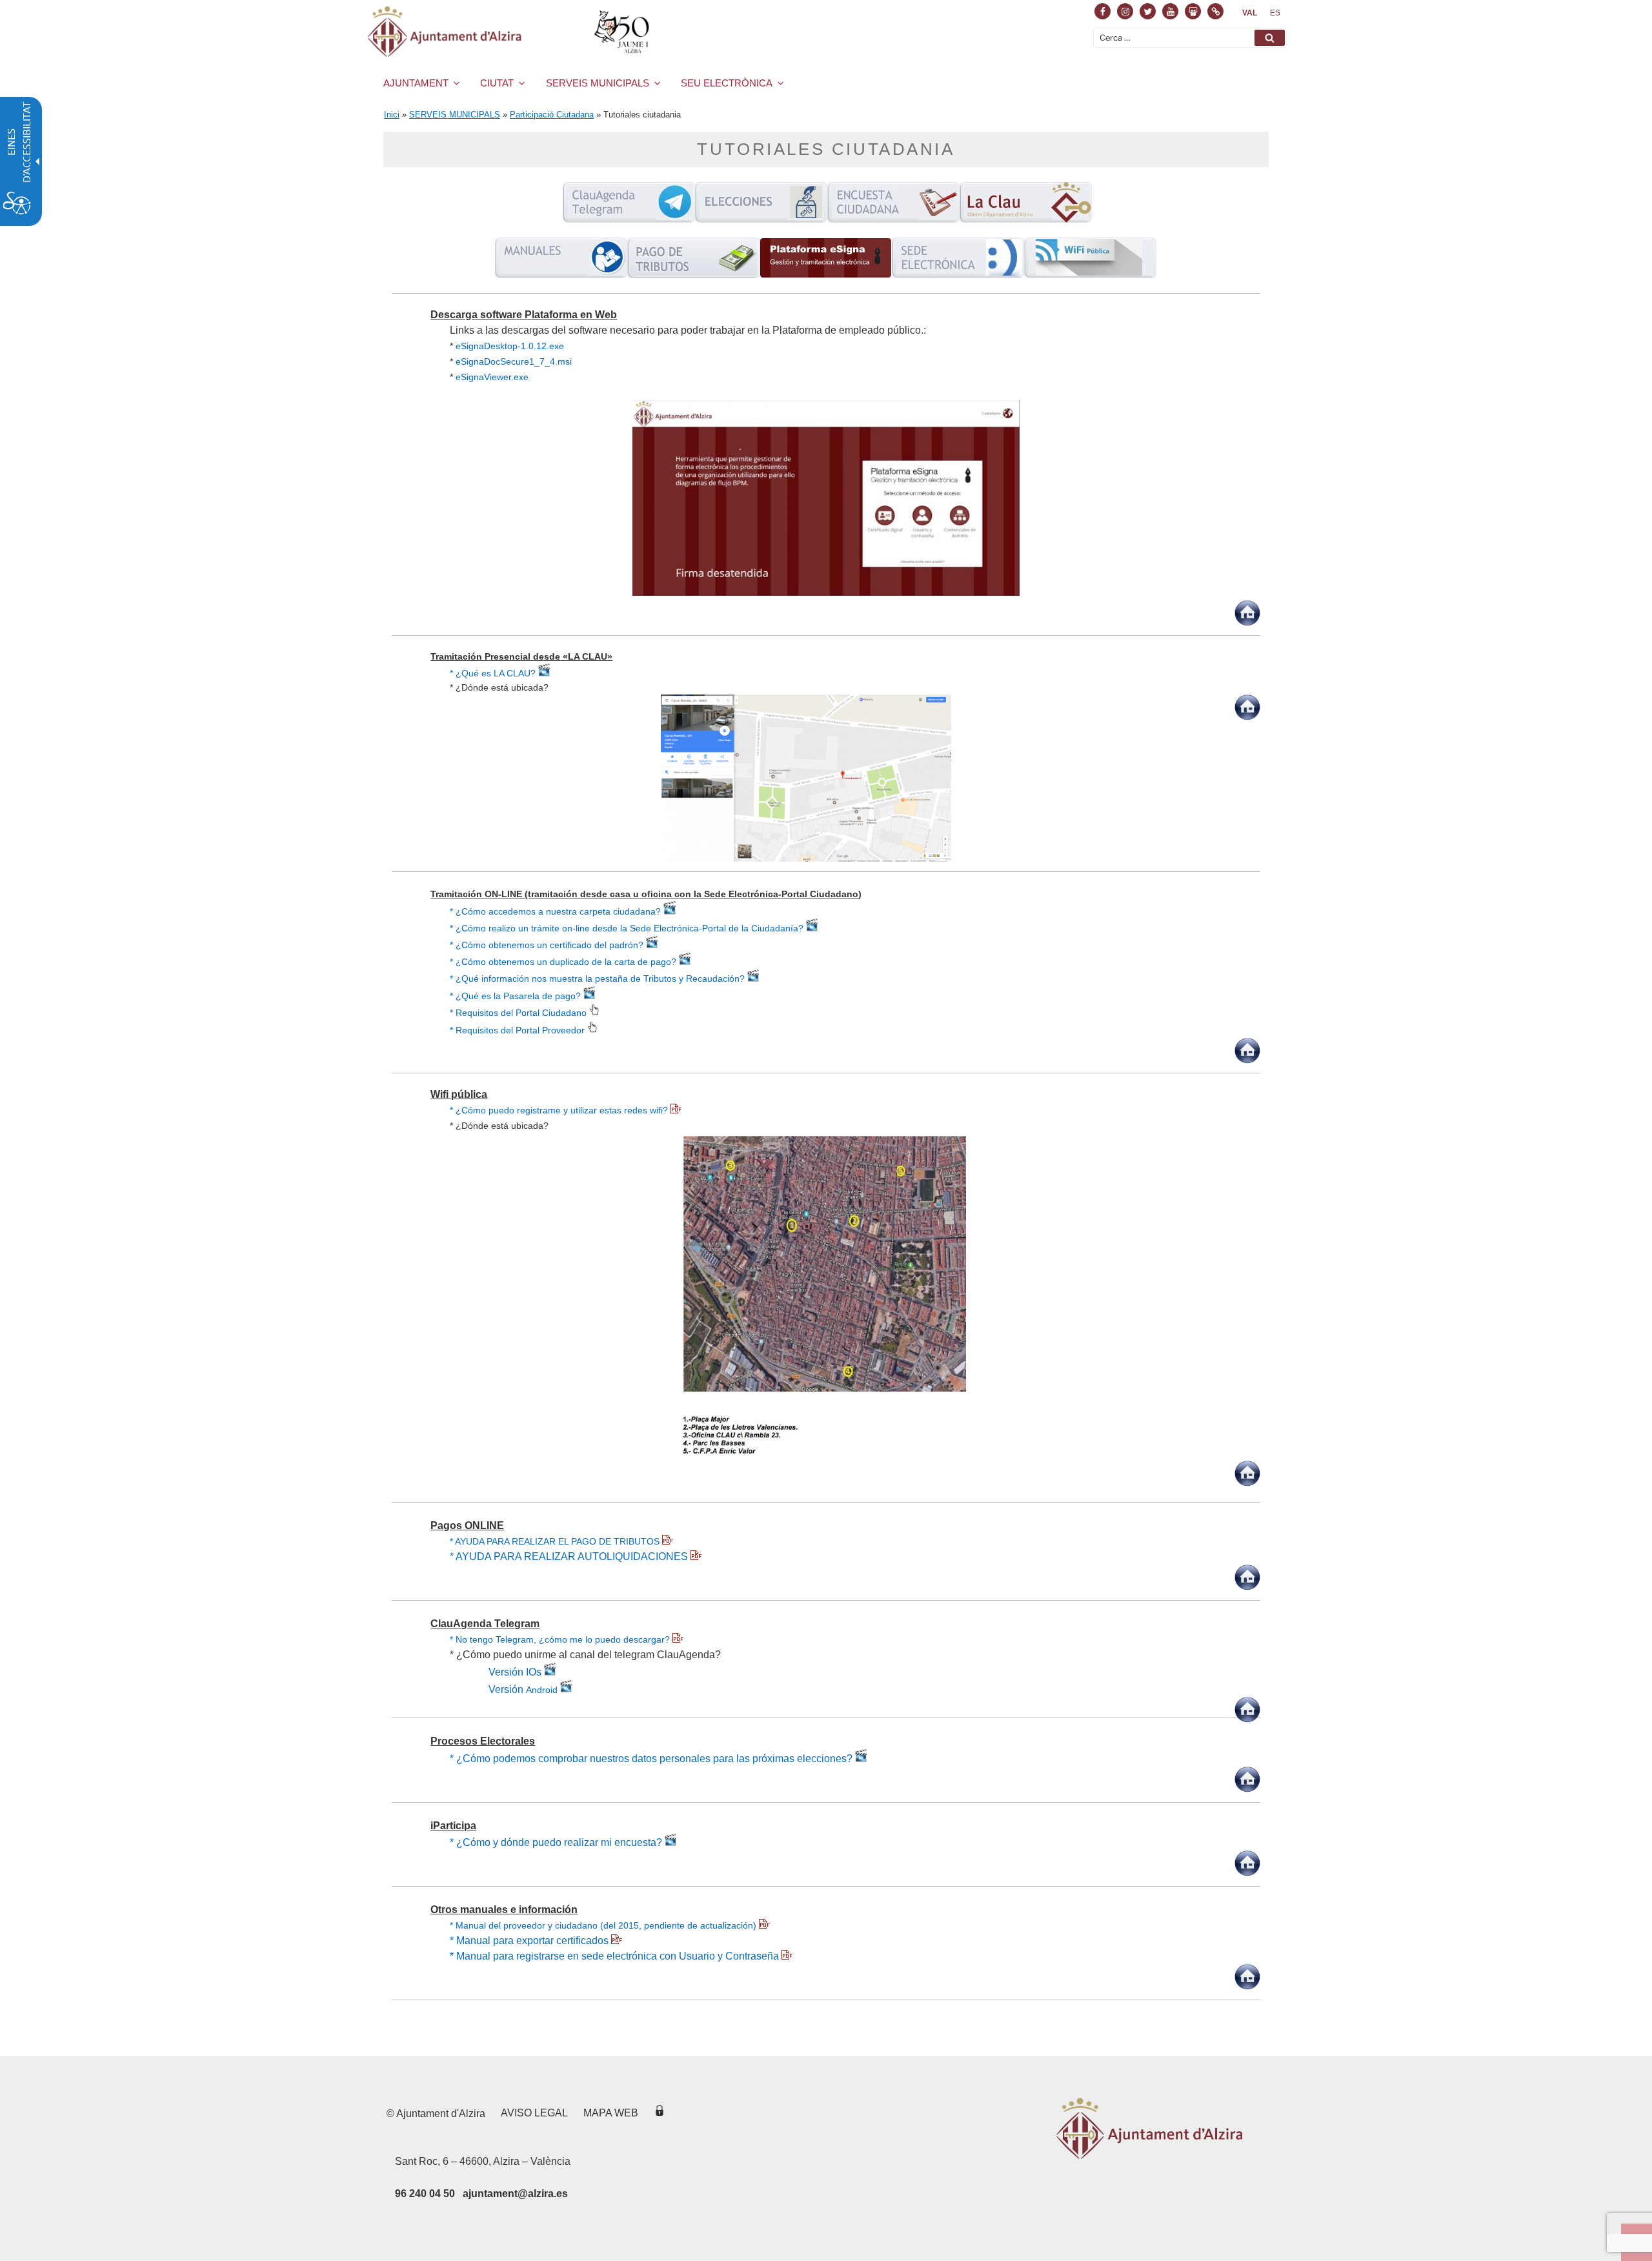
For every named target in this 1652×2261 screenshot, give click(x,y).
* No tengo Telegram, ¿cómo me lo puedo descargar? (561, 1639)
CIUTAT (497, 83)
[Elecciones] (761, 219)
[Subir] (1247, 623)
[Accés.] (660, 2113)
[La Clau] (1026, 219)
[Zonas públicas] (826, 1453)
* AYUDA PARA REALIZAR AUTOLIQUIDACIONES (570, 1556)
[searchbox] (1190, 38)
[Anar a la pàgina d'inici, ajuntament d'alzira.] (511, 32)
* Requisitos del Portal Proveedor (519, 1030)
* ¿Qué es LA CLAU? (494, 673)
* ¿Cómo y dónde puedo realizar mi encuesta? (557, 1842)
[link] (1250, 13)
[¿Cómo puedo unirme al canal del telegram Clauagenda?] (565, 1689)
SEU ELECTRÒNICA (727, 83)
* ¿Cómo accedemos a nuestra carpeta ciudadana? (557, 911)
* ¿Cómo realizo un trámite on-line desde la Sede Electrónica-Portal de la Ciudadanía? (628, 928)
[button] (1270, 38)
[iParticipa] (893, 219)
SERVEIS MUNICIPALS (598, 83)
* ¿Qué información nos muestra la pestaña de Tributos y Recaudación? (599, 978)
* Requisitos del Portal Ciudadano (519, 1013)
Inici (392, 115)
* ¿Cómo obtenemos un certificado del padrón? (548, 945)
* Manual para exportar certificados (530, 1941)
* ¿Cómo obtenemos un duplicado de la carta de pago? (564, 962)
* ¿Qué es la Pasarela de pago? (517, 996)
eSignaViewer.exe (492, 377)
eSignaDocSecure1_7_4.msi (514, 361)
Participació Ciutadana (552, 115)
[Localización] (806, 858)
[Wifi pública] (1090, 275)
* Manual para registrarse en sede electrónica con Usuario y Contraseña (616, 1956)
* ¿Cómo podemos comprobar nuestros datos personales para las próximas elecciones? (652, 1759)
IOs (534, 1672)
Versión (506, 1672)
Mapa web (611, 2113)
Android (540, 1689)
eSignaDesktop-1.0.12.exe (510, 346)
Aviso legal (534, 2113)
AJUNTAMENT (416, 83)
